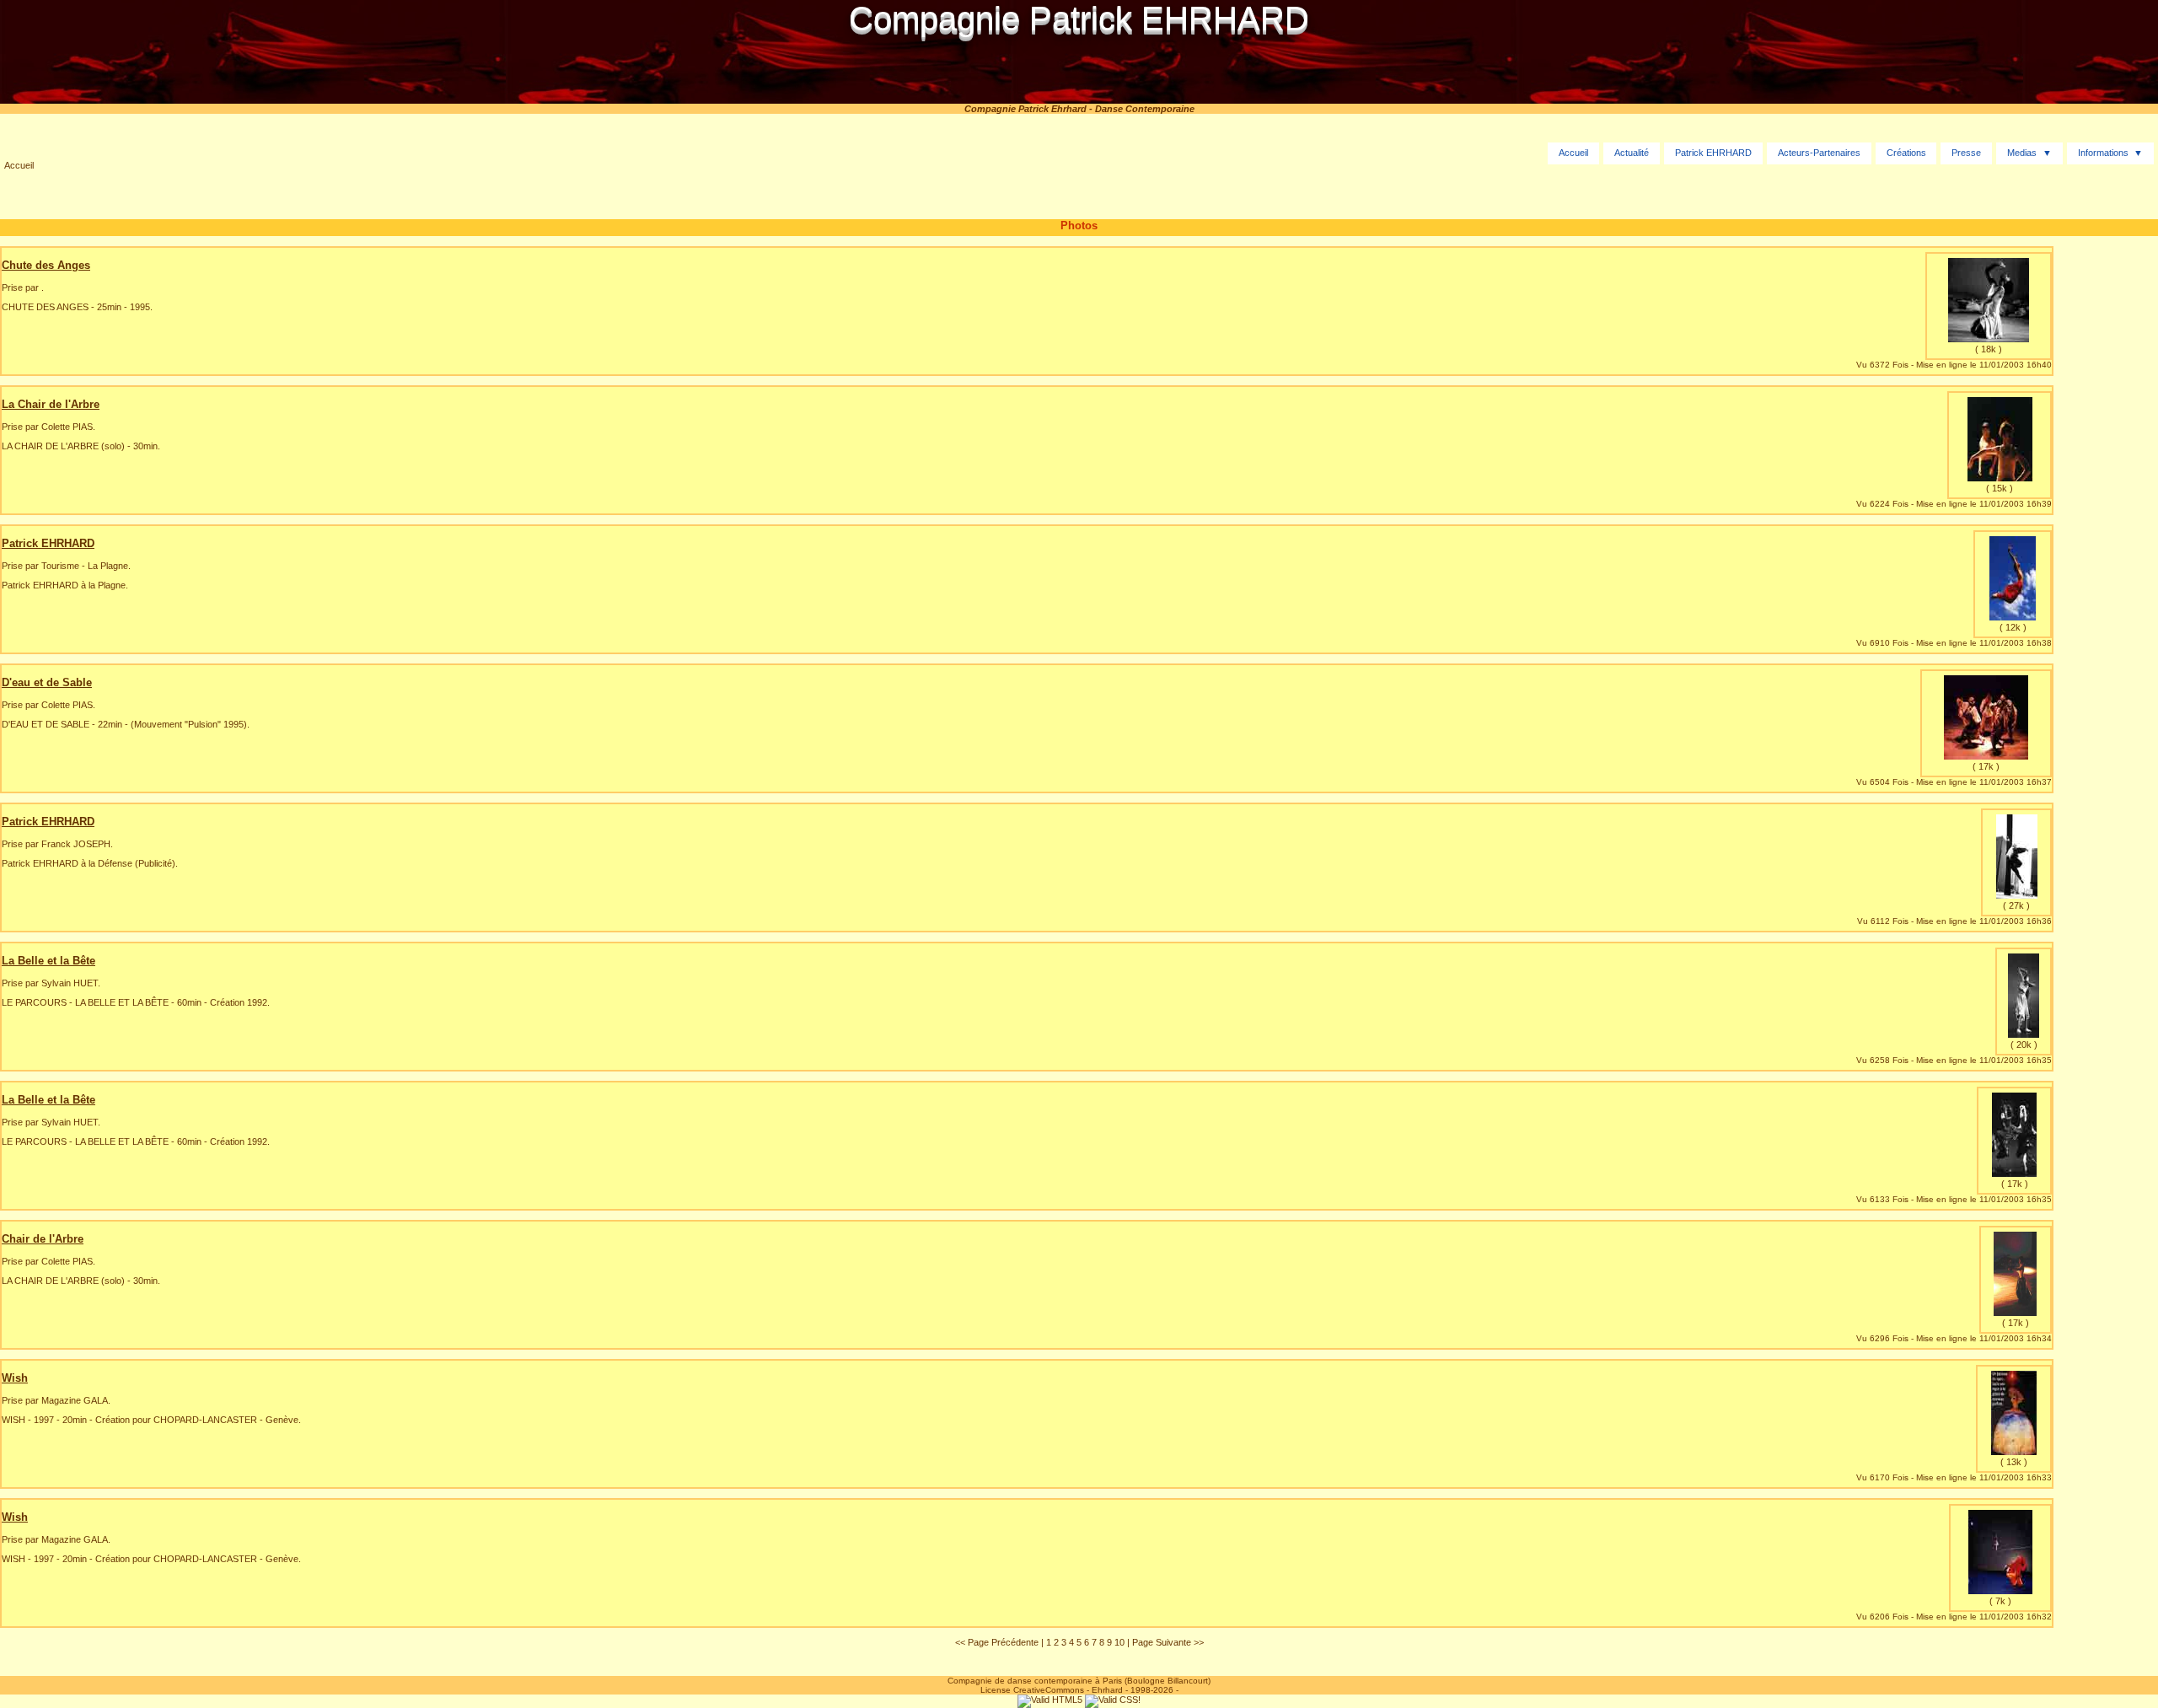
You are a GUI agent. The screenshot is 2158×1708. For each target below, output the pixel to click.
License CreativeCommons (1032, 1690)
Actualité (1632, 153)
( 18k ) (1989, 349)
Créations (1906, 153)
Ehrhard (1107, 1690)
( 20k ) (2024, 1045)
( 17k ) (1986, 766)
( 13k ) (2014, 1462)
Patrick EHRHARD (1713, 153)
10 (1119, 1642)
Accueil (19, 165)
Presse (1966, 153)
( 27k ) (2016, 905)
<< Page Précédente (997, 1642)
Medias (2022, 153)
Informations (2103, 153)
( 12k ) (2013, 627)
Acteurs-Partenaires (1819, 153)
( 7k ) (2000, 1601)
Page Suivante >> (1168, 1642)
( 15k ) (2000, 488)
